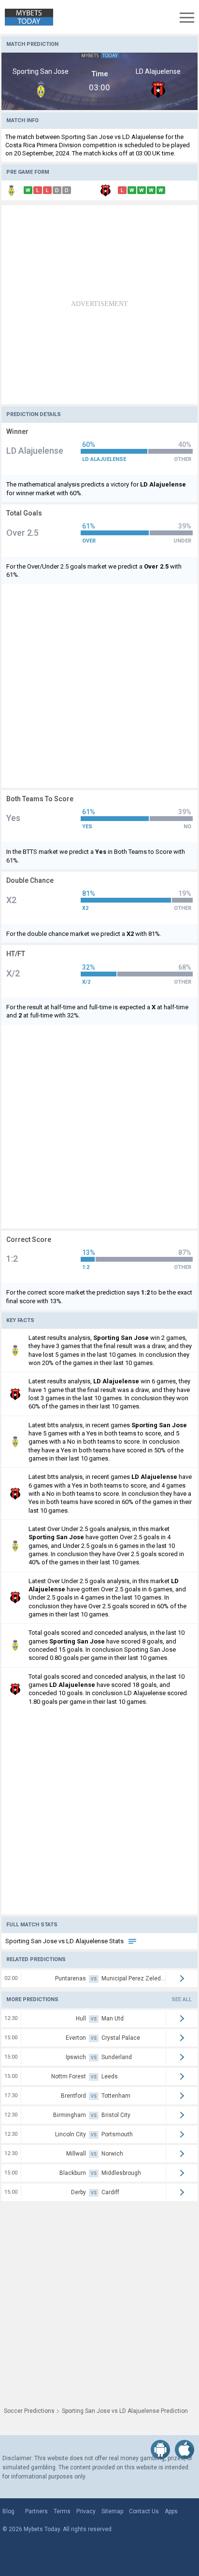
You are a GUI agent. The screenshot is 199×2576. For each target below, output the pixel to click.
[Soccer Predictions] (27, 17)
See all (182, 1999)
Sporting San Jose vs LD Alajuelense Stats (65, 1941)
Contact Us (144, 2511)
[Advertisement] (99, 305)
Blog (8, 2511)
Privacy (86, 2511)
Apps (171, 2511)
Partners (36, 2511)
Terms (62, 2511)
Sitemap (112, 2511)
